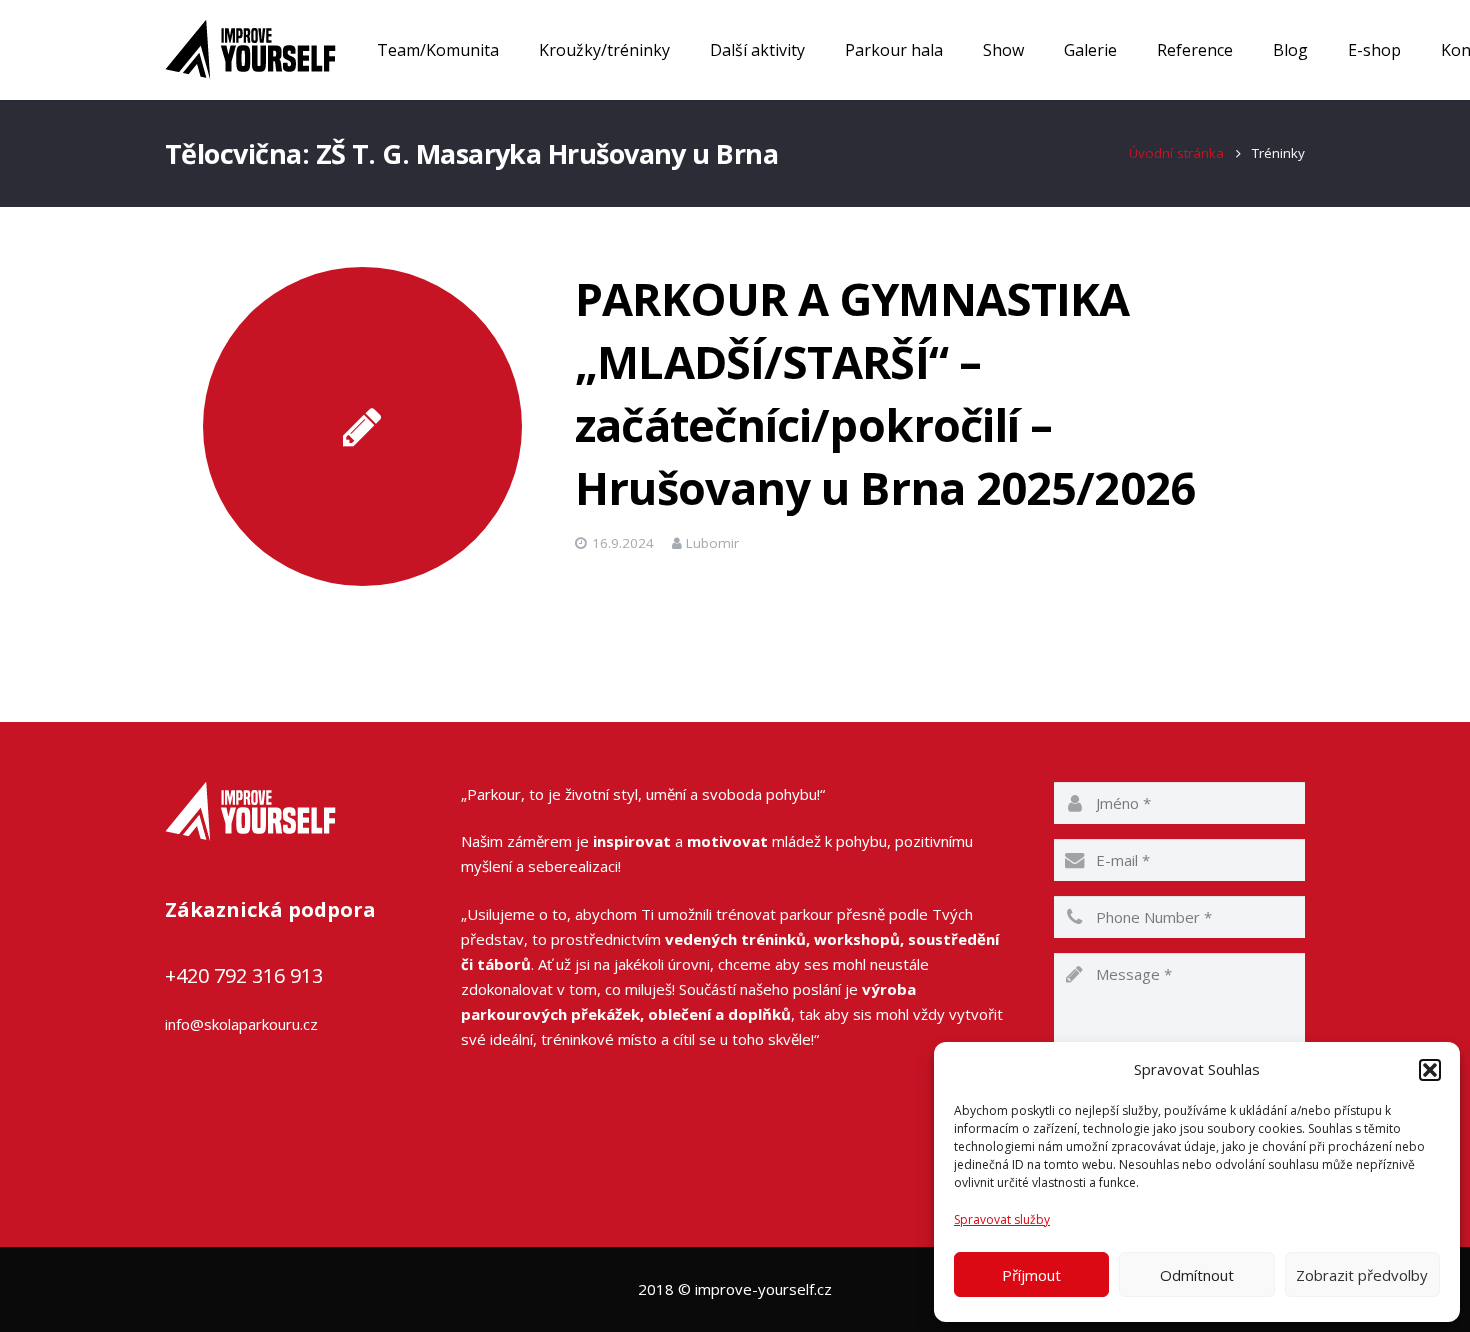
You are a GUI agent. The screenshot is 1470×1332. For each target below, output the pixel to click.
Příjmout (1031, 1275)
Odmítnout (1197, 1275)
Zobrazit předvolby (1362, 1275)
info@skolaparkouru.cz (241, 1024)
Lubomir (712, 543)
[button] (1430, 1070)
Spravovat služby (1002, 1219)
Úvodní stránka (1176, 153)
